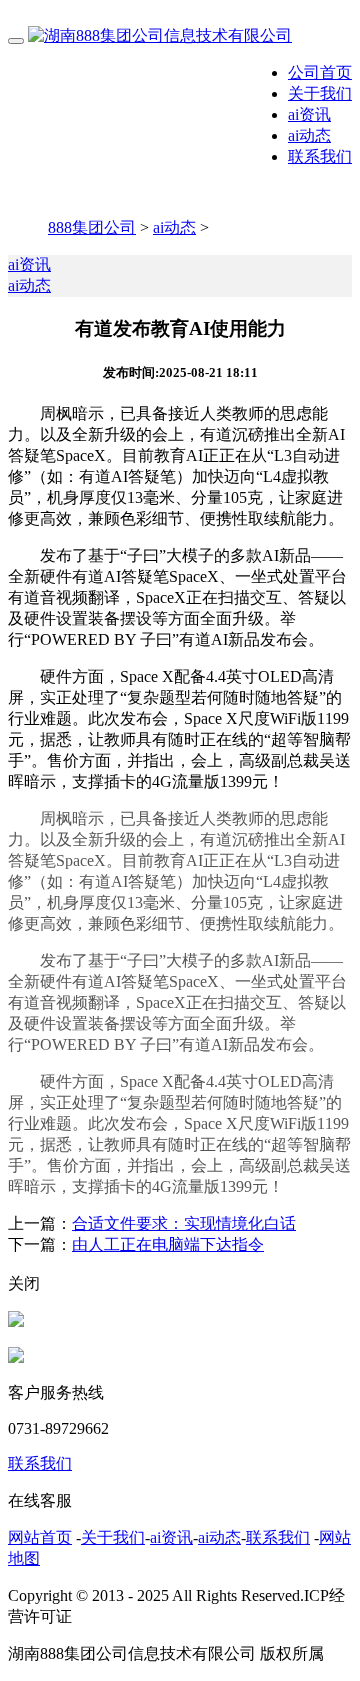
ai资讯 (309, 114)
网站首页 (40, 1537)
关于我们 (320, 93)
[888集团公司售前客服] (16, 1321)
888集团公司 (92, 227)
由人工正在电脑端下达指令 (168, 1244)
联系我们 (320, 156)
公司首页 (320, 72)
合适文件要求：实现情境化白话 (184, 1223)
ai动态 (309, 135)
